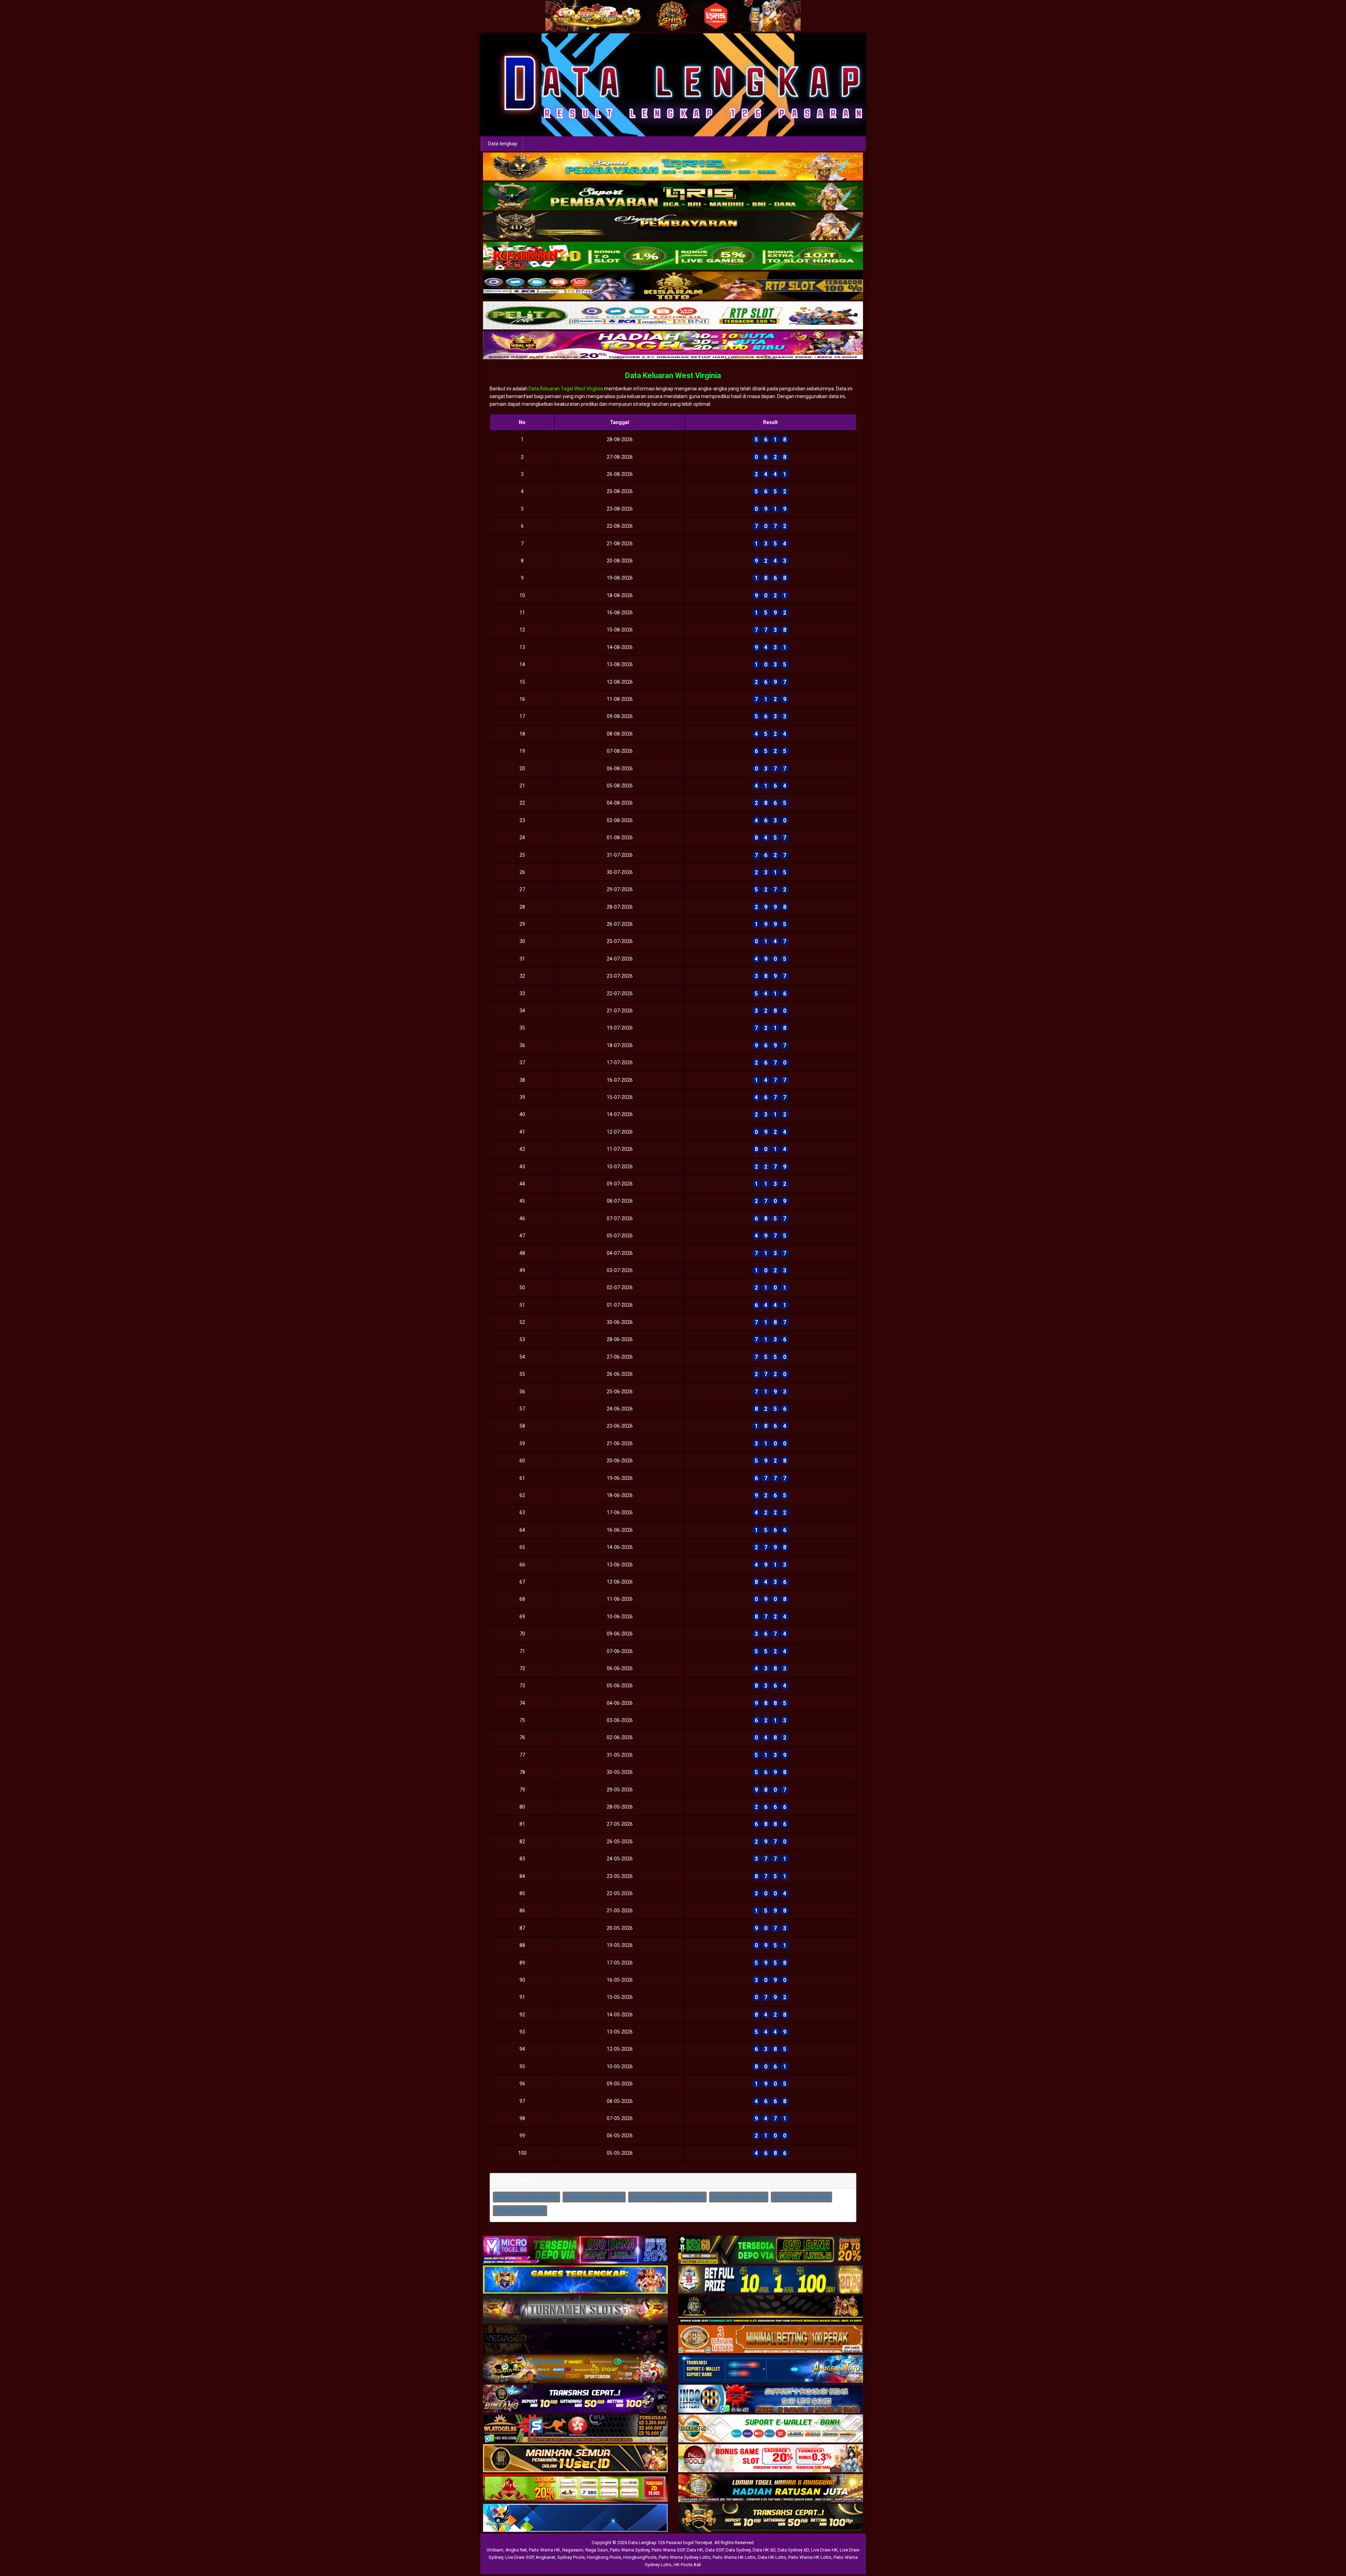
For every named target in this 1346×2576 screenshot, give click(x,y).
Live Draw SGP (519, 2557)
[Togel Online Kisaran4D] (673, 256)
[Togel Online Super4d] (673, 226)
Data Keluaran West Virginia (673, 375)
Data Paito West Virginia (739, 2197)
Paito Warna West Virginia (594, 2197)
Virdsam (495, 2550)
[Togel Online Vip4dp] (771, 2310)
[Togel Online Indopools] (771, 2459)
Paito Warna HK (545, 2550)
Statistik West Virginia (520, 2211)
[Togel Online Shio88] (771, 2489)
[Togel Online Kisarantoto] (673, 286)
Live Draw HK (824, 2550)
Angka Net (516, 2550)
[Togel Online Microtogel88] (575, 2250)
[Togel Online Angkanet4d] (771, 2429)
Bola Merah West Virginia (801, 2197)
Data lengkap (503, 144)
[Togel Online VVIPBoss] (673, 167)
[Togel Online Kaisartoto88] (575, 2489)
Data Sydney (738, 2550)
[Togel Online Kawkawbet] (575, 2310)
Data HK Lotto (772, 2557)
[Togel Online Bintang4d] (575, 2399)
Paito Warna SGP (668, 2550)
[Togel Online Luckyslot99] (771, 2280)
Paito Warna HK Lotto (734, 2557)
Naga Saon (597, 2550)
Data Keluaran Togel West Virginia (566, 389)
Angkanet (545, 2557)
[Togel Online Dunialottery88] (771, 2340)
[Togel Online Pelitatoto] (673, 316)
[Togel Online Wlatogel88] (575, 2429)
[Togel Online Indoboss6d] (771, 2250)
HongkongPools (640, 2557)
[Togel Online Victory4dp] (575, 2280)
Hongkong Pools (604, 2557)
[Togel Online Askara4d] (575, 2370)
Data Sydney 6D (793, 2550)
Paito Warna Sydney (630, 2550)
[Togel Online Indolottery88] (771, 2399)
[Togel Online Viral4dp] (673, 346)
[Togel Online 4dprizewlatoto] (575, 2459)
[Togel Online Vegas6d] (575, 2340)
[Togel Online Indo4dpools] (575, 2519)
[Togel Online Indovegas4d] (771, 2519)
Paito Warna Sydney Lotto (685, 2557)
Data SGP (714, 2550)
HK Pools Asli (687, 2565)
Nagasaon (573, 2550)
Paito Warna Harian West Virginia (667, 2197)
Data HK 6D (764, 2550)
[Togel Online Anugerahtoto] (771, 2370)
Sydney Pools (571, 2557)
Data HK (695, 2550)
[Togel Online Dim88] (673, 197)
